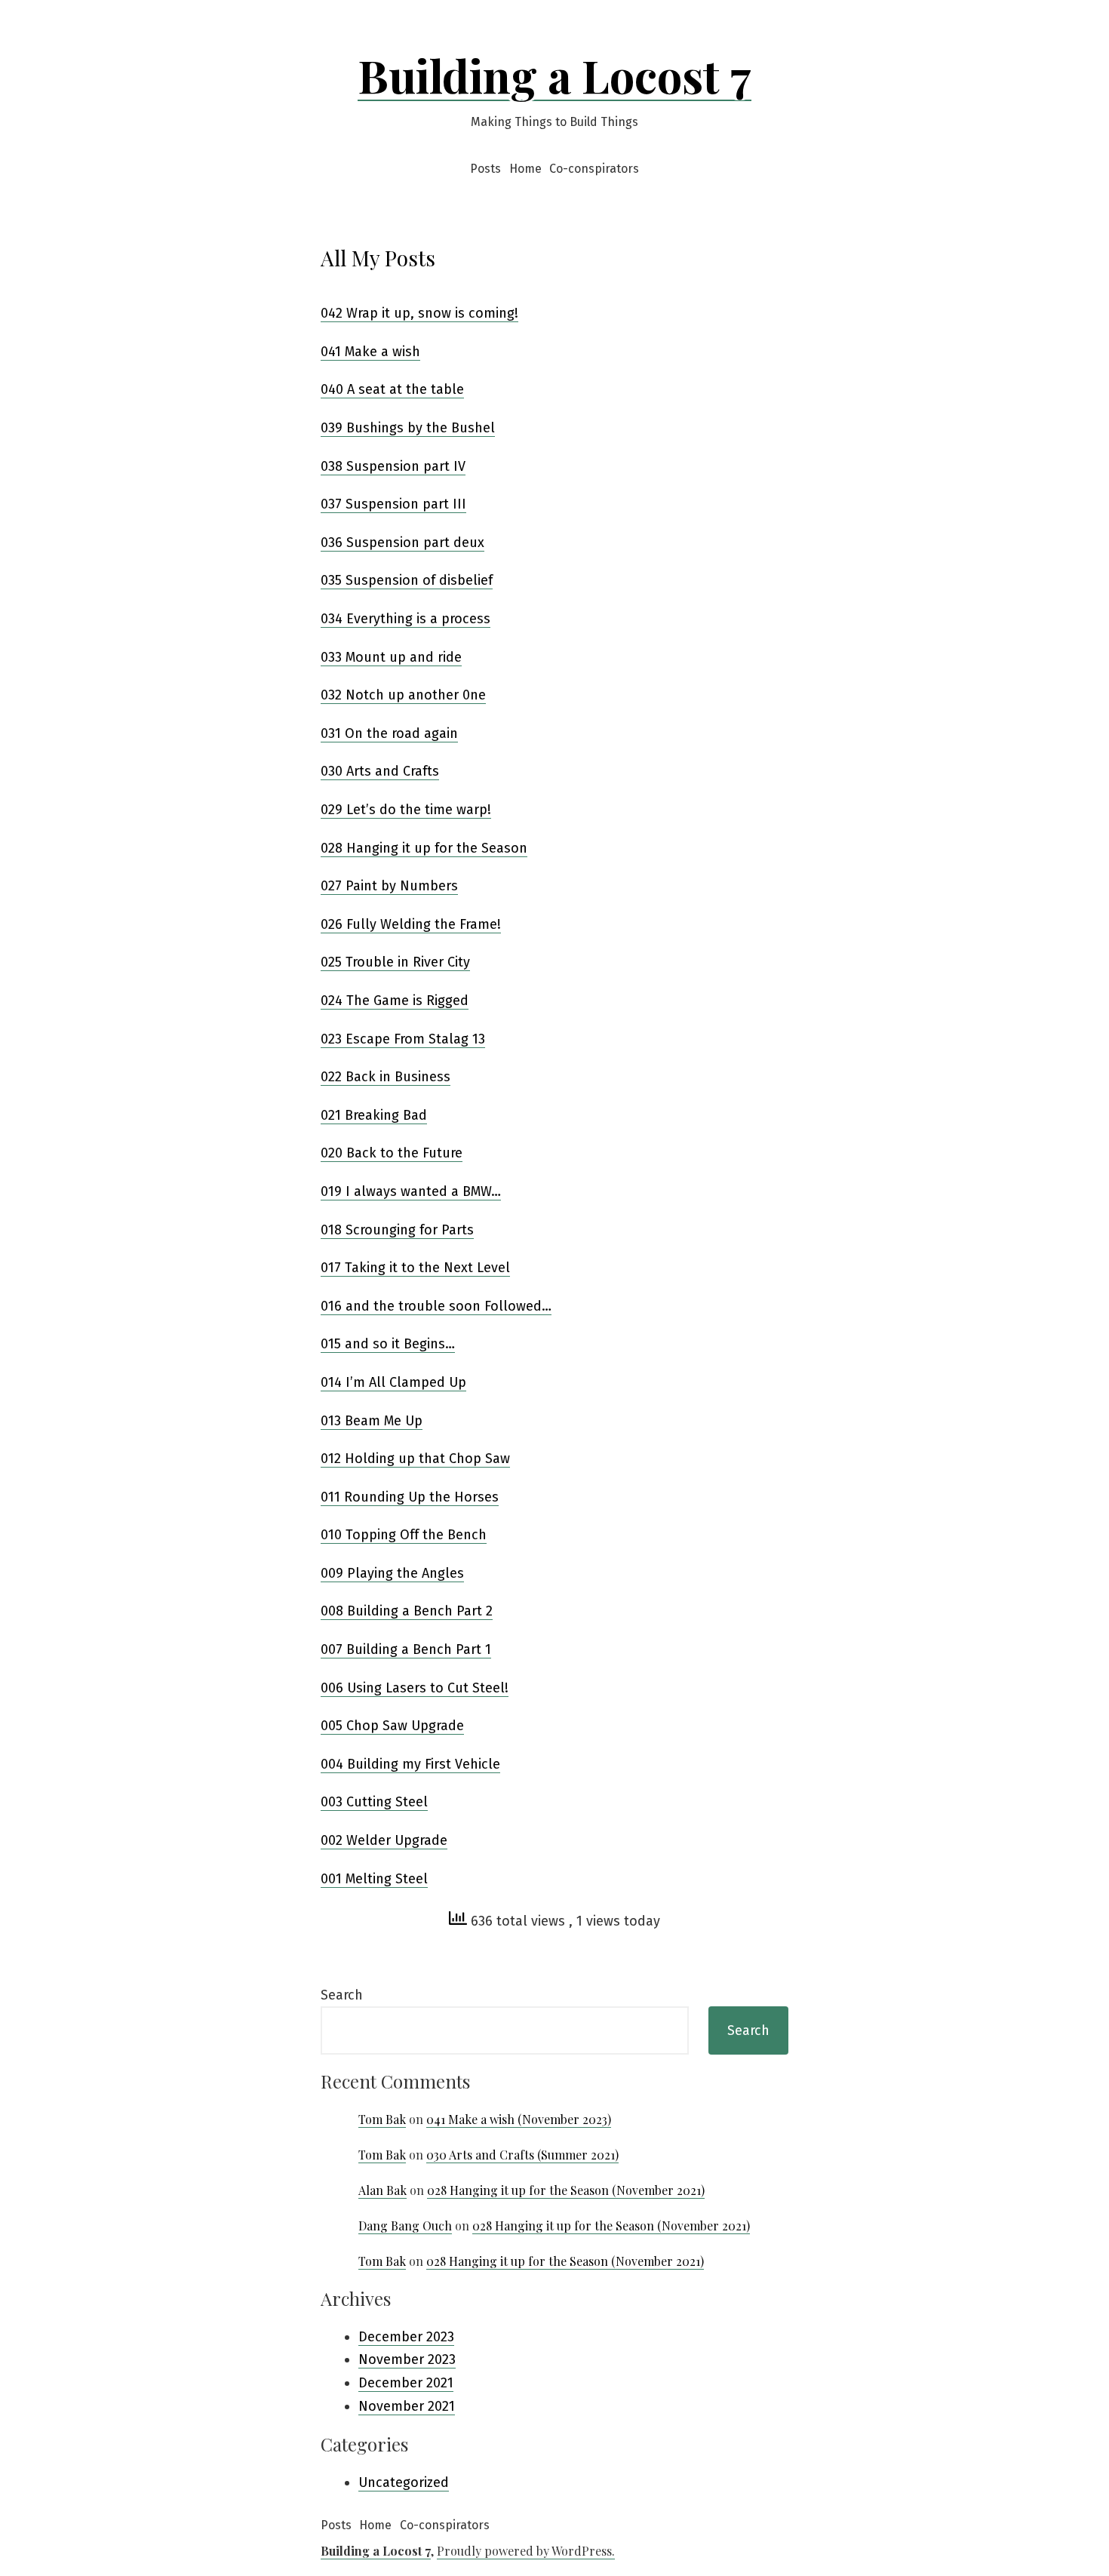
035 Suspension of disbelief (407, 580)
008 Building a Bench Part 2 (407, 1611)
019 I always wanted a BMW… (411, 1191)
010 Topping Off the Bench (404, 1535)
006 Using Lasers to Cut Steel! (415, 1688)
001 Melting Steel (374, 1879)
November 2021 (407, 2406)
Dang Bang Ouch (405, 2226)
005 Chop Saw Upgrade (392, 1726)
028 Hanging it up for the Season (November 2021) (566, 2190)
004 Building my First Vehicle (410, 1764)
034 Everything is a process (406, 619)
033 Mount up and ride (391, 657)
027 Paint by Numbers (389, 886)
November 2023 (407, 2359)
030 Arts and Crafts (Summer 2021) (522, 2155)
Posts (485, 169)
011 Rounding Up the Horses (410, 1497)
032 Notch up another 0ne (403, 695)
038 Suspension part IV (393, 466)
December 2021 (406, 2383)
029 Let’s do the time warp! (406, 810)
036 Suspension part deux (402, 543)
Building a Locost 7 (554, 75)
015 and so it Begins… (388, 1344)
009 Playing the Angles (392, 1573)
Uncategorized (404, 2482)
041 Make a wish (370, 352)
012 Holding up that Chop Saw (415, 1459)
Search (342, 1995)
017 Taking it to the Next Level (415, 1268)
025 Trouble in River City (395, 962)
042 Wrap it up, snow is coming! (419, 313)
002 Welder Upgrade (384, 1840)
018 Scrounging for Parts (397, 1230)
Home (525, 169)
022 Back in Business (386, 1077)
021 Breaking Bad (374, 1115)
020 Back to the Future (392, 1153)
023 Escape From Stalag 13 (403, 1039)
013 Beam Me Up (372, 1421)
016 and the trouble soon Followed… (436, 1306)
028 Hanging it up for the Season (424, 848)
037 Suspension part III (393, 504)
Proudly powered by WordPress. (526, 2551)
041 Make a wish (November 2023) (519, 2119)
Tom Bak (382, 2119)
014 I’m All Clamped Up (393, 1382)
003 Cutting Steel (374, 1802)
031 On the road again (389, 733)
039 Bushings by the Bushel (408, 428)
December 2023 (406, 2337)
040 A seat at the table (392, 389)
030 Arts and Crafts (380, 771)
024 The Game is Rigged (395, 1001)
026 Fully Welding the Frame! (411, 924)
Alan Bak (382, 2190)
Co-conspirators (594, 169)
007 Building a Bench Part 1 (406, 1649)
